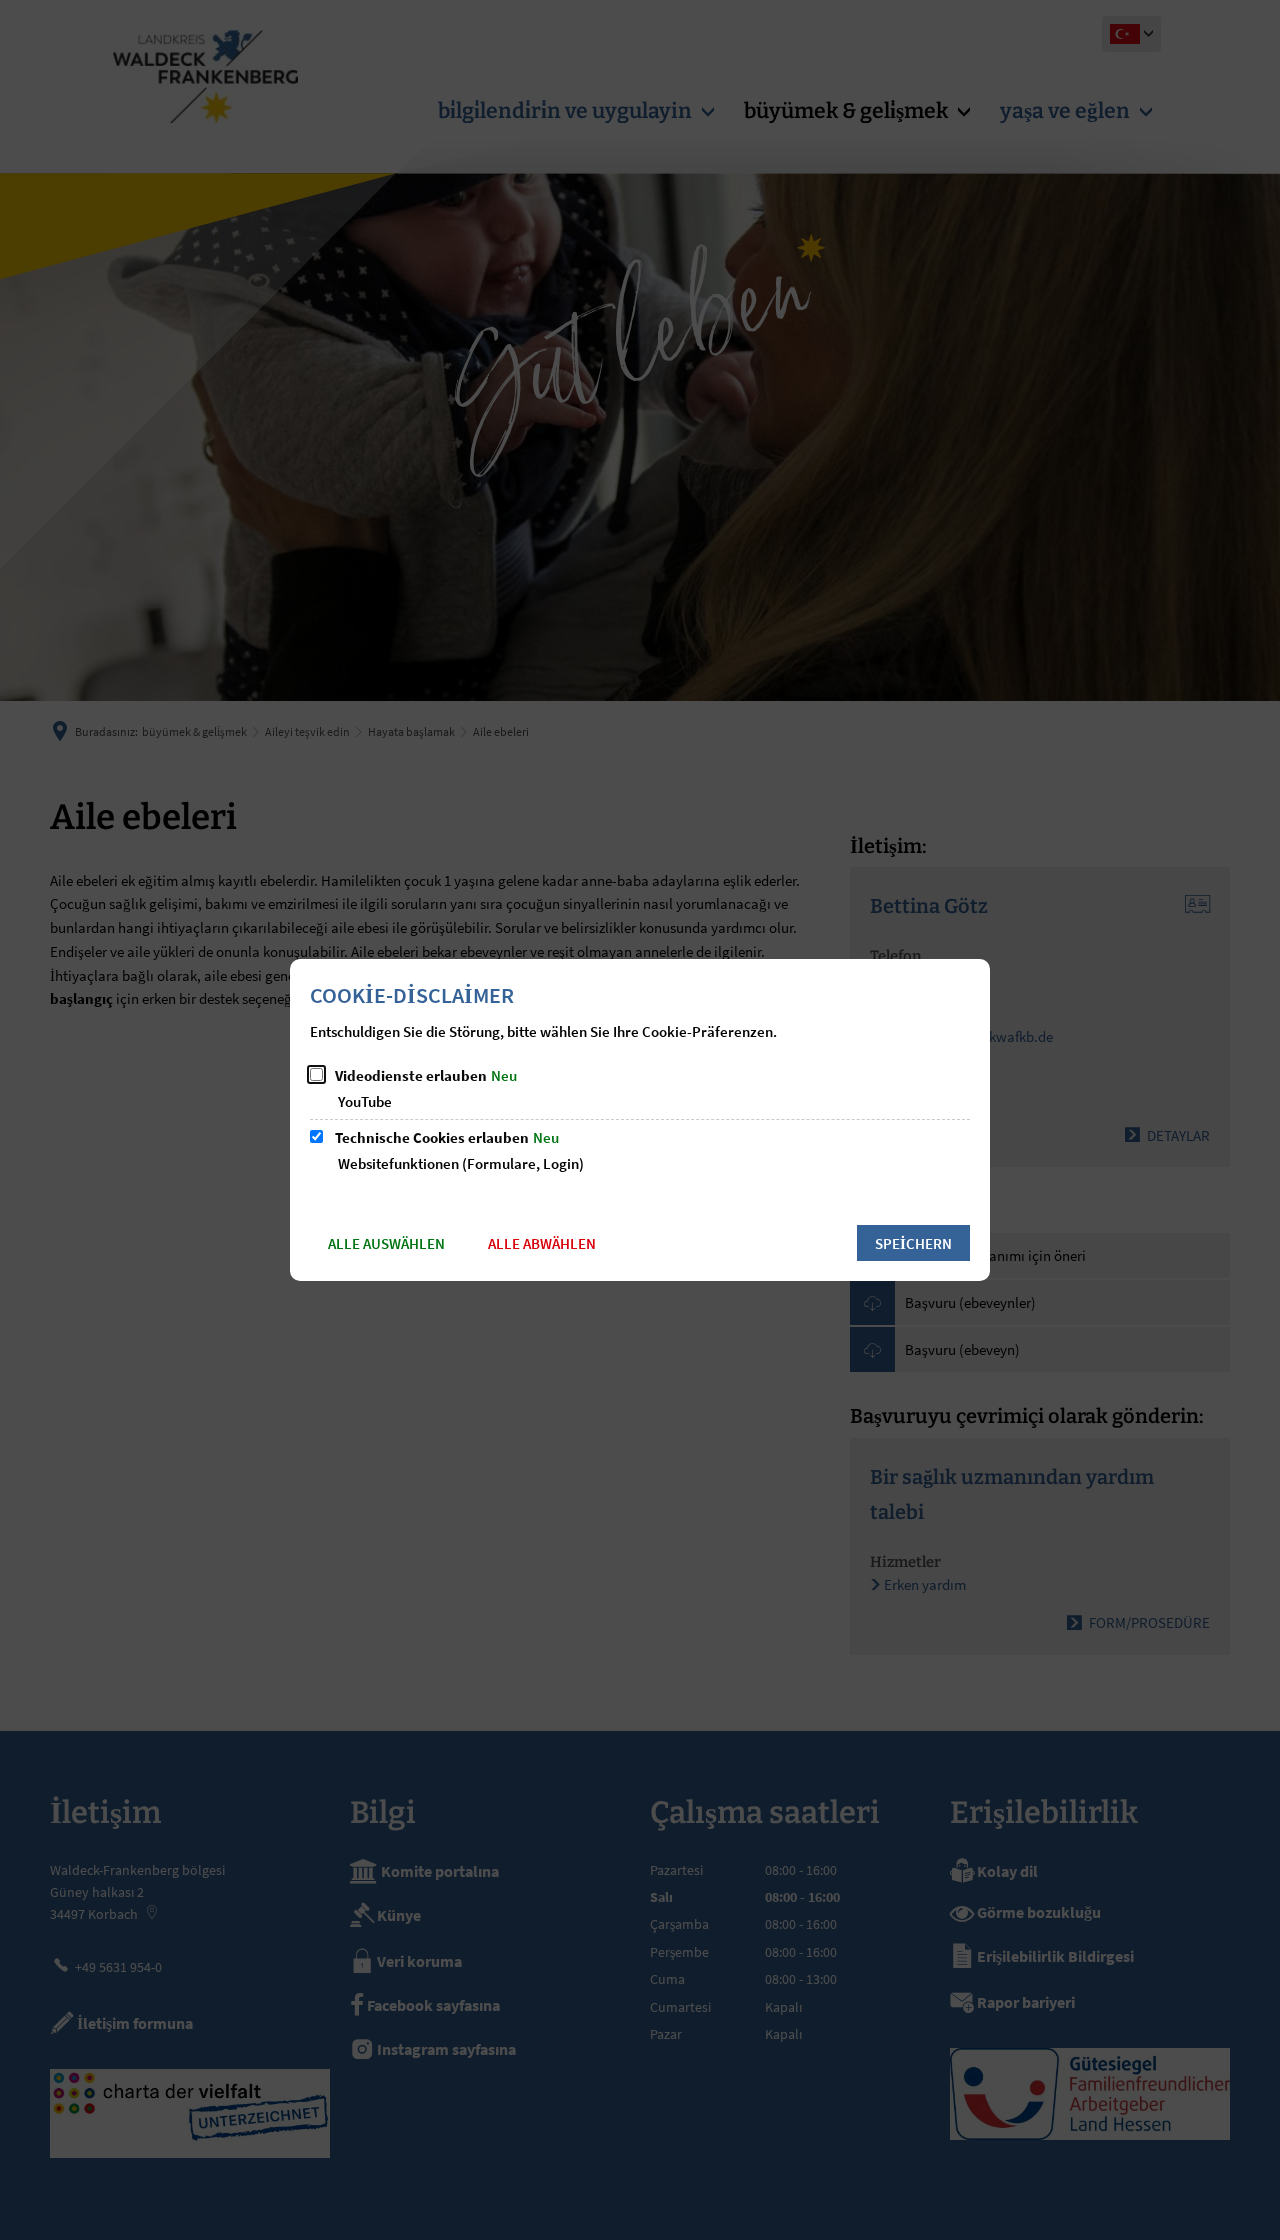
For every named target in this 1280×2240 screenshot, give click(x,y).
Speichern (913, 1243)
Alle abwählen (542, 1243)
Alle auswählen (386, 1243)
